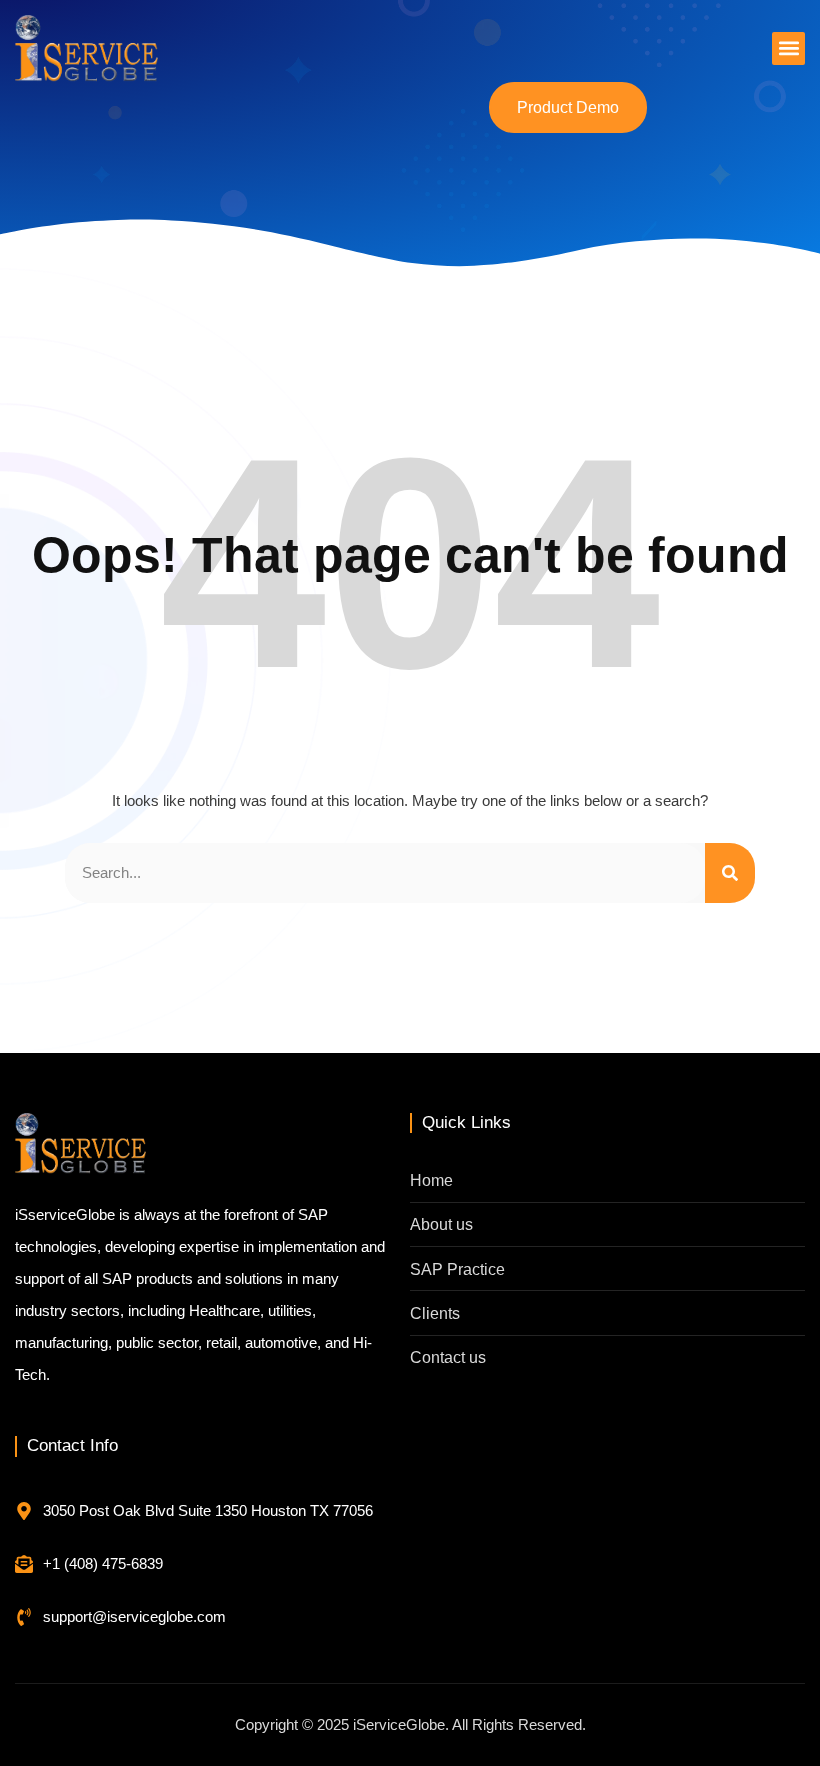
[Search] (730, 873)
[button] (788, 48)
